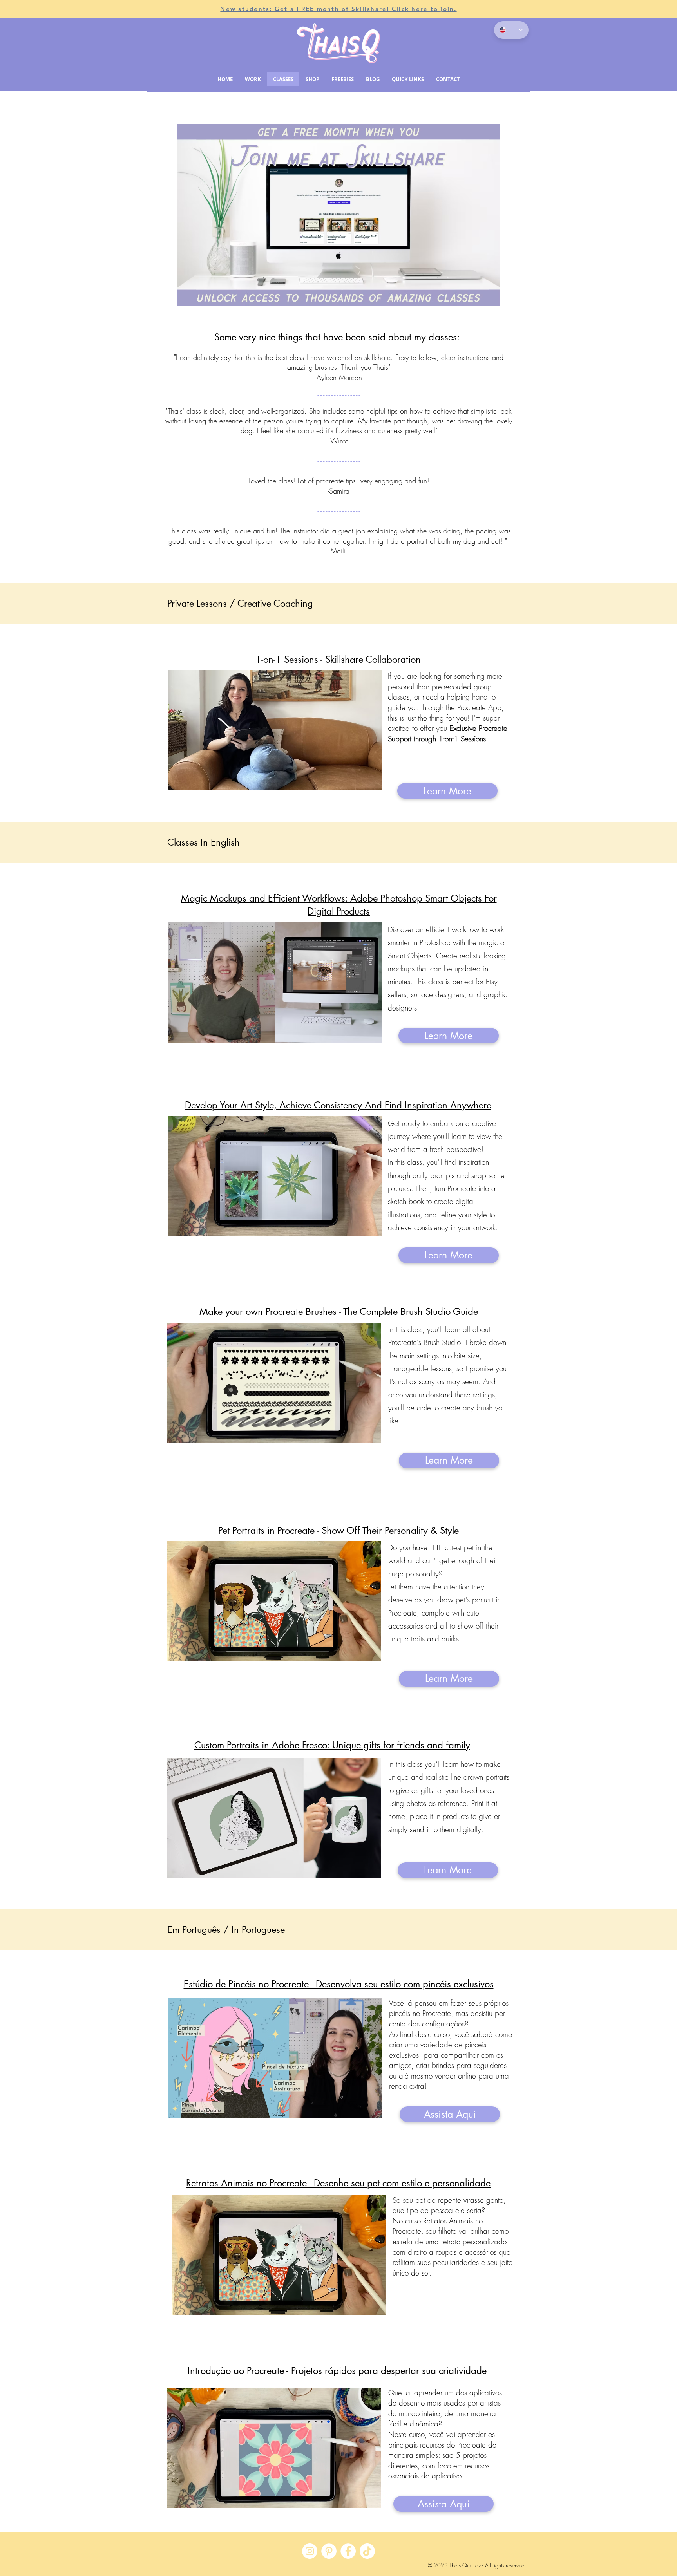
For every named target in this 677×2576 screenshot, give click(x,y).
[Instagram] (310, 2551)
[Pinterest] (329, 2551)
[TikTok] (367, 2551)
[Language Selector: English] (511, 30)
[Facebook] (348, 2551)
